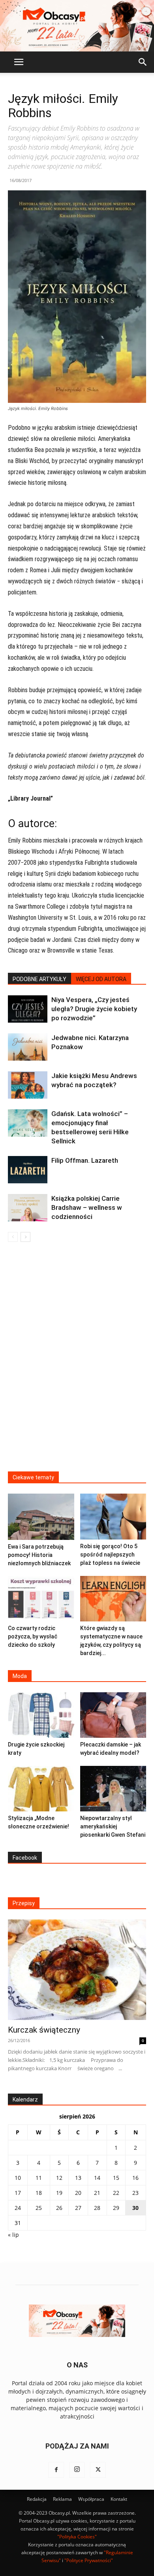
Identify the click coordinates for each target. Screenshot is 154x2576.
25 (39, 2208)
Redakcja (37, 2499)
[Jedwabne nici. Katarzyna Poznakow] (28, 1047)
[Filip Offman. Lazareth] (28, 1170)
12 (59, 2178)
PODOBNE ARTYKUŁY (39, 979)
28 (97, 2208)
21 (97, 2193)
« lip (13, 2235)
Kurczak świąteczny (44, 2030)
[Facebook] (56, 2470)
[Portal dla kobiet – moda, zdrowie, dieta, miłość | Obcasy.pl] (77, 26)
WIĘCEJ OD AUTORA (101, 979)
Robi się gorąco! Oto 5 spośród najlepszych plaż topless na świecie (110, 1555)
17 (18, 2193)
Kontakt (119, 2499)
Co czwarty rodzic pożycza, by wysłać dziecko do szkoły (33, 1636)
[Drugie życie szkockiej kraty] (41, 1715)
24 (18, 2208)
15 (116, 2178)
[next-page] (25, 1237)
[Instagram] (77, 2470)
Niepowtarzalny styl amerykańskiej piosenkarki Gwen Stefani (113, 1826)
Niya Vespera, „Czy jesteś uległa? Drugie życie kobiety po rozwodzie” (94, 1009)
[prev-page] (13, 1237)
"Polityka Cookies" (77, 2537)
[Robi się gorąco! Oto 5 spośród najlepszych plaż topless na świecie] (113, 1516)
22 (116, 2193)
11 (39, 2178)
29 (116, 2208)
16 (135, 2178)
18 (39, 2193)
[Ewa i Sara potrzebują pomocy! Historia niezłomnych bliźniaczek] (41, 1517)
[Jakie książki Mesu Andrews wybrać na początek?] (28, 1085)
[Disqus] (77, 1362)
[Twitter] (98, 2470)
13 (78, 2178)
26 (59, 2208)
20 (78, 2193)
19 (59, 2193)
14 (97, 2178)
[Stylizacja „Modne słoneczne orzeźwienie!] (41, 1789)
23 (135, 2193)
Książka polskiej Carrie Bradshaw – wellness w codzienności (87, 1207)
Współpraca (91, 2499)
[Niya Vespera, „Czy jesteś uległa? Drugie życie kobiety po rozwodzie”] (28, 1009)
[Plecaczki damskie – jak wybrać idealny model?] (113, 1715)
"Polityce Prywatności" (89, 2560)
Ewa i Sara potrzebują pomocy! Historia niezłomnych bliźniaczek (39, 1555)
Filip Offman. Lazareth (85, 1160)
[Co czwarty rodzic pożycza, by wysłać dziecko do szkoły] (41, 1599)
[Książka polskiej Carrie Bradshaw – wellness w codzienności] (28, 1207)
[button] (19, 62)
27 (78, 2208)
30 (135, 2208)
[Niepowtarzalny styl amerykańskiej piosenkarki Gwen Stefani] (113, 1789)
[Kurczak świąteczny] (77, 1970)
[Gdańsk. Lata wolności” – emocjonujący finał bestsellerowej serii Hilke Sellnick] (28, 1123)
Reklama (62, 2499)
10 (18, 2178)
